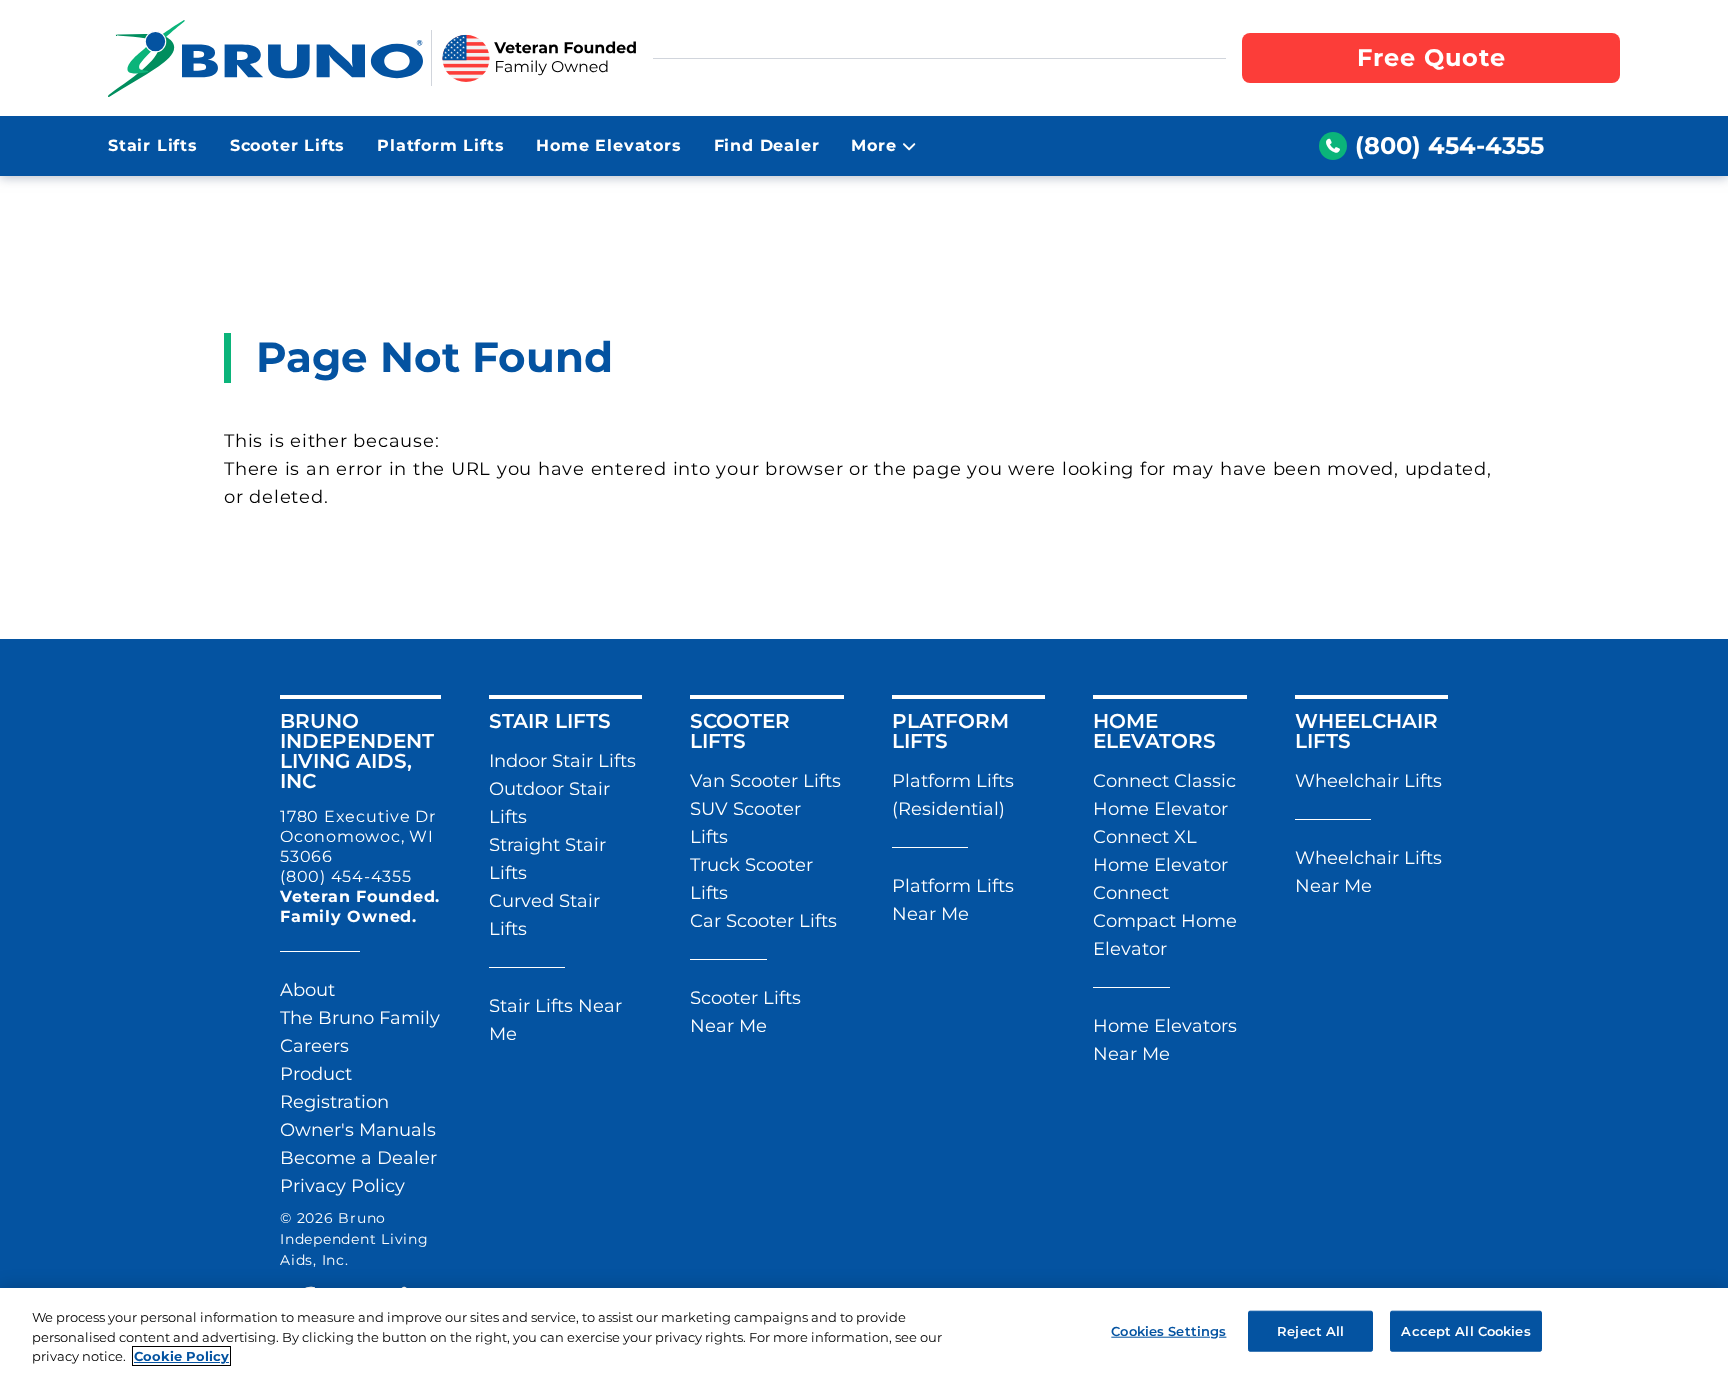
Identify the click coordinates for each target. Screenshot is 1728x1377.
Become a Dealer (358, 1158)
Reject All (1310, 1330)
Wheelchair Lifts (1368, 781)
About (307, 990)
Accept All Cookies (1465, 1330)
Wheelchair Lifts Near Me (1368, 872)
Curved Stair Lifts (544, 915)
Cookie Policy (181, 1356)
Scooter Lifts (287, 145)
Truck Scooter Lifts (751, 879)
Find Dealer (767, 145)
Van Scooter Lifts (765, 781)
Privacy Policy (342, 1186)
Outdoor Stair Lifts (549, 803)
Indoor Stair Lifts (562, 761)
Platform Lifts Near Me (953, 900)
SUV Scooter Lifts (745, 823)
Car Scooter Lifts (763, 921)
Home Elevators (608, 145)
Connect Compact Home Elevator (1165, 921)
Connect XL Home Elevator (1160, 851)
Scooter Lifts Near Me (745, 1012)
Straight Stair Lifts (547, 859)
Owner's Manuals (358, 1130)
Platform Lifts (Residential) (953, 795)
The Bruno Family (360, 1018)
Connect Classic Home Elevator (1164, 795)
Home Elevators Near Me (1165, 1040)
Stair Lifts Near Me (555, 1020)
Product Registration (334, 1088)
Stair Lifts (153, 145)
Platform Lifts (440, 145)
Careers (314, 1046)
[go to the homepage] (265, 58)
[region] (864, 1332)
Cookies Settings (1168, 1330)
